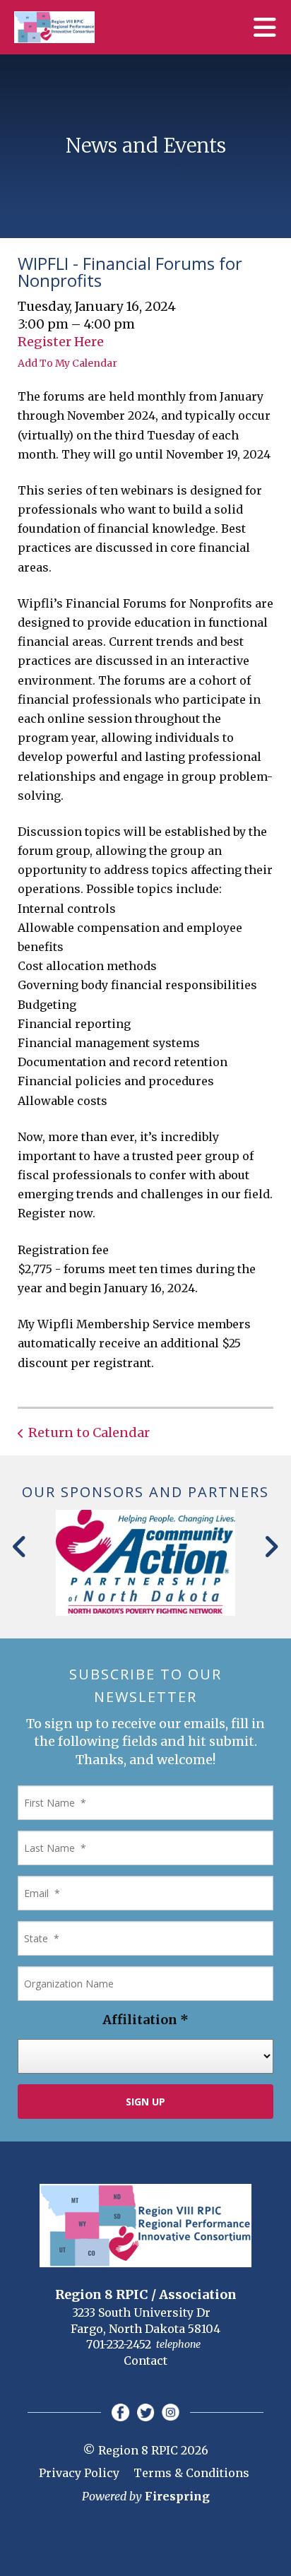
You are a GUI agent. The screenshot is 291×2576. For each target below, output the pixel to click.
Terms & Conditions (191, 2473)
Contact (145, 2361)
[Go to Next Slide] (271, 1547)
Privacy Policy (79, 2473)
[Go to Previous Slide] (20, 1547)
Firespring (177, 2496)
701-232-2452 (119, 2344)
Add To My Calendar (67, 363)
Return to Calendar (89, 1432)
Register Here (61, 342)
